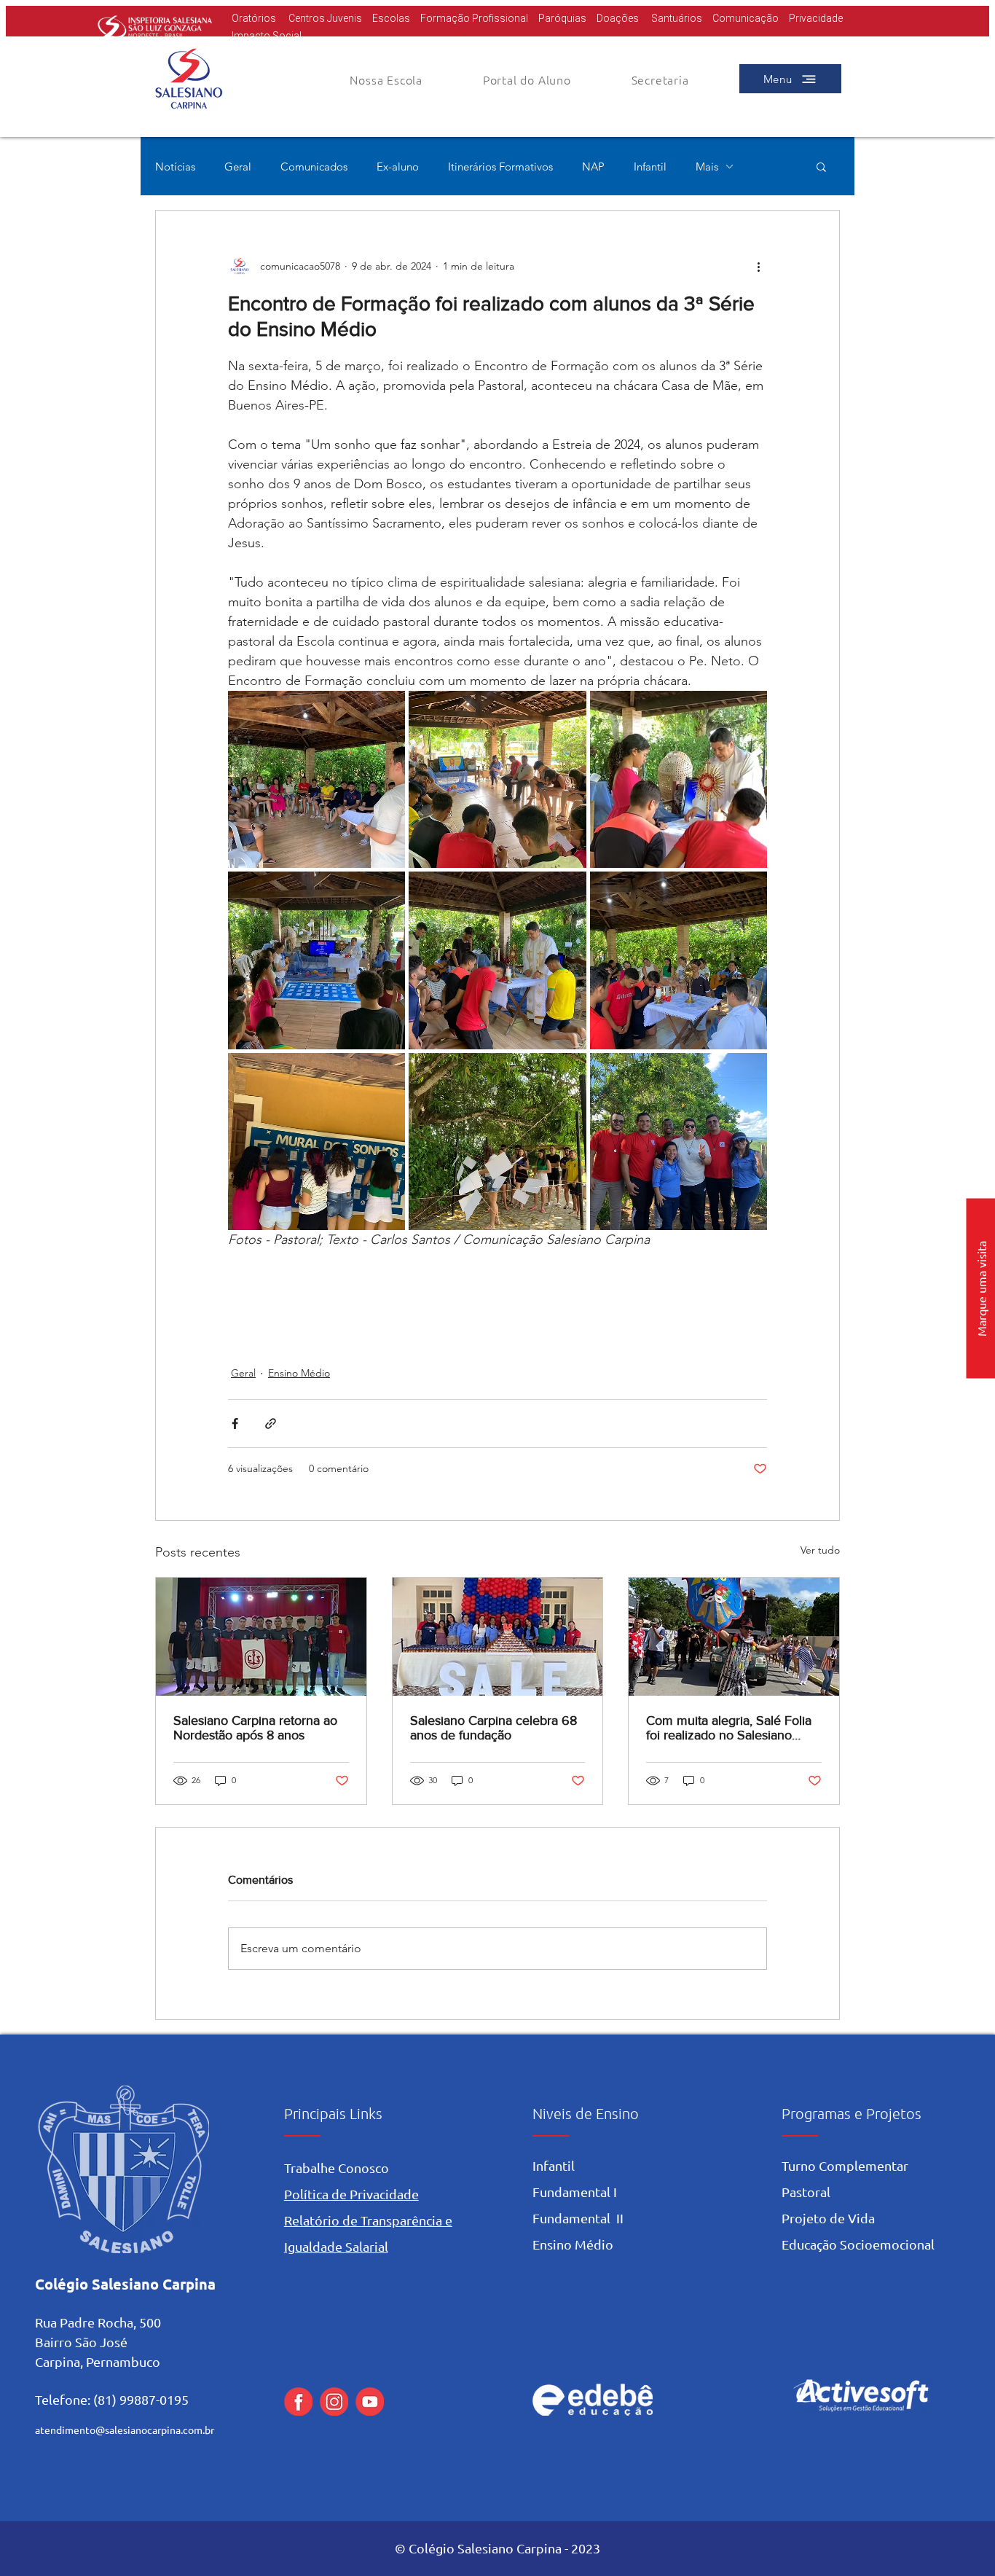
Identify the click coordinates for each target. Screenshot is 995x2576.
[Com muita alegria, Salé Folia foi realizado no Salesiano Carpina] (734, 1637)
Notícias (175, 167)
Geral (238, 167)
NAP (593, 167)
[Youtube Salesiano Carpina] (370, 2401)
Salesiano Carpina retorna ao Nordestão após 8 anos (255, 1728)
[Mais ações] (758, 266)
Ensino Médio (299, 1373)
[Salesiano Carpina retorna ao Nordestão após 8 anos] (261, 1637)
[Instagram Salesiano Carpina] (334, 2401)
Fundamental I (575, 2192)
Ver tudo (820, 1550)
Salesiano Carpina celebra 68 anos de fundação (493, 1728)
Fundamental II (578, 2218)
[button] (527, 79)
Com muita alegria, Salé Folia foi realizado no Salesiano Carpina (729, 1728)
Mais (707, 167)
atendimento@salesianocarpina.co (114, 2430)
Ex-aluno (398, 167)
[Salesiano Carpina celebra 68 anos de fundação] (498, 1637)
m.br (204, 2430)
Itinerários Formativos (500, 167)
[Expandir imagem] (316, 779)
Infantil (650, 167)
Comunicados (314, 167)
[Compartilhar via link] (271, 1424)
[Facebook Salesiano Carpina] (298, 2401)
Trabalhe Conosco (337, 2168)
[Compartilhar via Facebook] (235, 1424)
